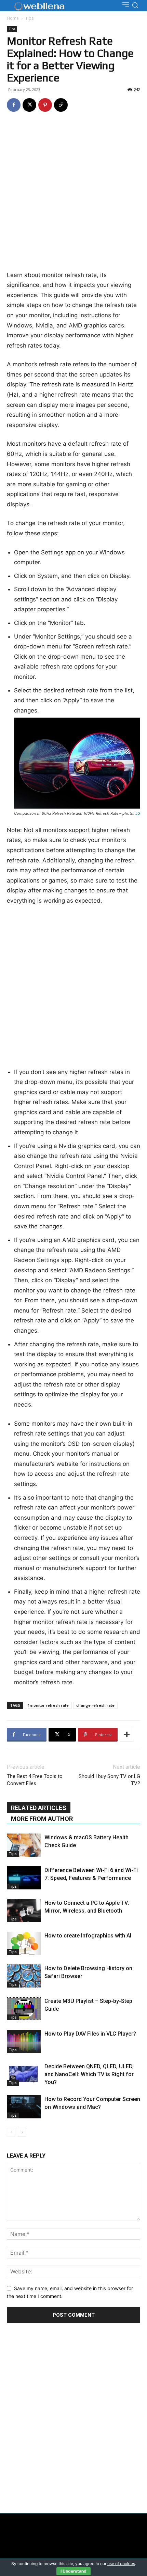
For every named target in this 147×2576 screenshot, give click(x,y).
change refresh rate (95, 1705)
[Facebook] (14, 105)
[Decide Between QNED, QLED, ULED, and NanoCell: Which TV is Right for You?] (24, 2074)
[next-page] (22, 2132)
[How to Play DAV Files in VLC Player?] (24, 2042)
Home (13, 18)
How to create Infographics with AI (88, 1936)
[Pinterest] (45, 105)
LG (138, 813)
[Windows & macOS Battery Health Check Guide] (24, 1845)
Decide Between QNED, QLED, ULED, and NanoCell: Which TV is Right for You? (89, 2074)
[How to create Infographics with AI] (24, 1943)
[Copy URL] (61, 105)
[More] (127, 1735)
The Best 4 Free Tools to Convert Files (35, 1780)
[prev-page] (11, 2132)
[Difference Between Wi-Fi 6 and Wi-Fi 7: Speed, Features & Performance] (24, 1878)
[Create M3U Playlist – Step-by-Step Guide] (24, 2009)
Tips (29, 18)
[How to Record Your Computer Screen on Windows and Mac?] (24, 2107)
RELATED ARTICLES (39, 1808)
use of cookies (121, 2564)
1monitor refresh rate (48, 1705)
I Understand (73, 2571)
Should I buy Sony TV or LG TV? (109, 1780)
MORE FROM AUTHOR (42, 1819)
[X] (29, 105)
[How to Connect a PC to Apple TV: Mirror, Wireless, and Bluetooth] (24, 1911)
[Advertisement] (73, 194)
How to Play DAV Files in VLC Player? (90, 2034)
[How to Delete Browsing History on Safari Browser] (24, 1976)
